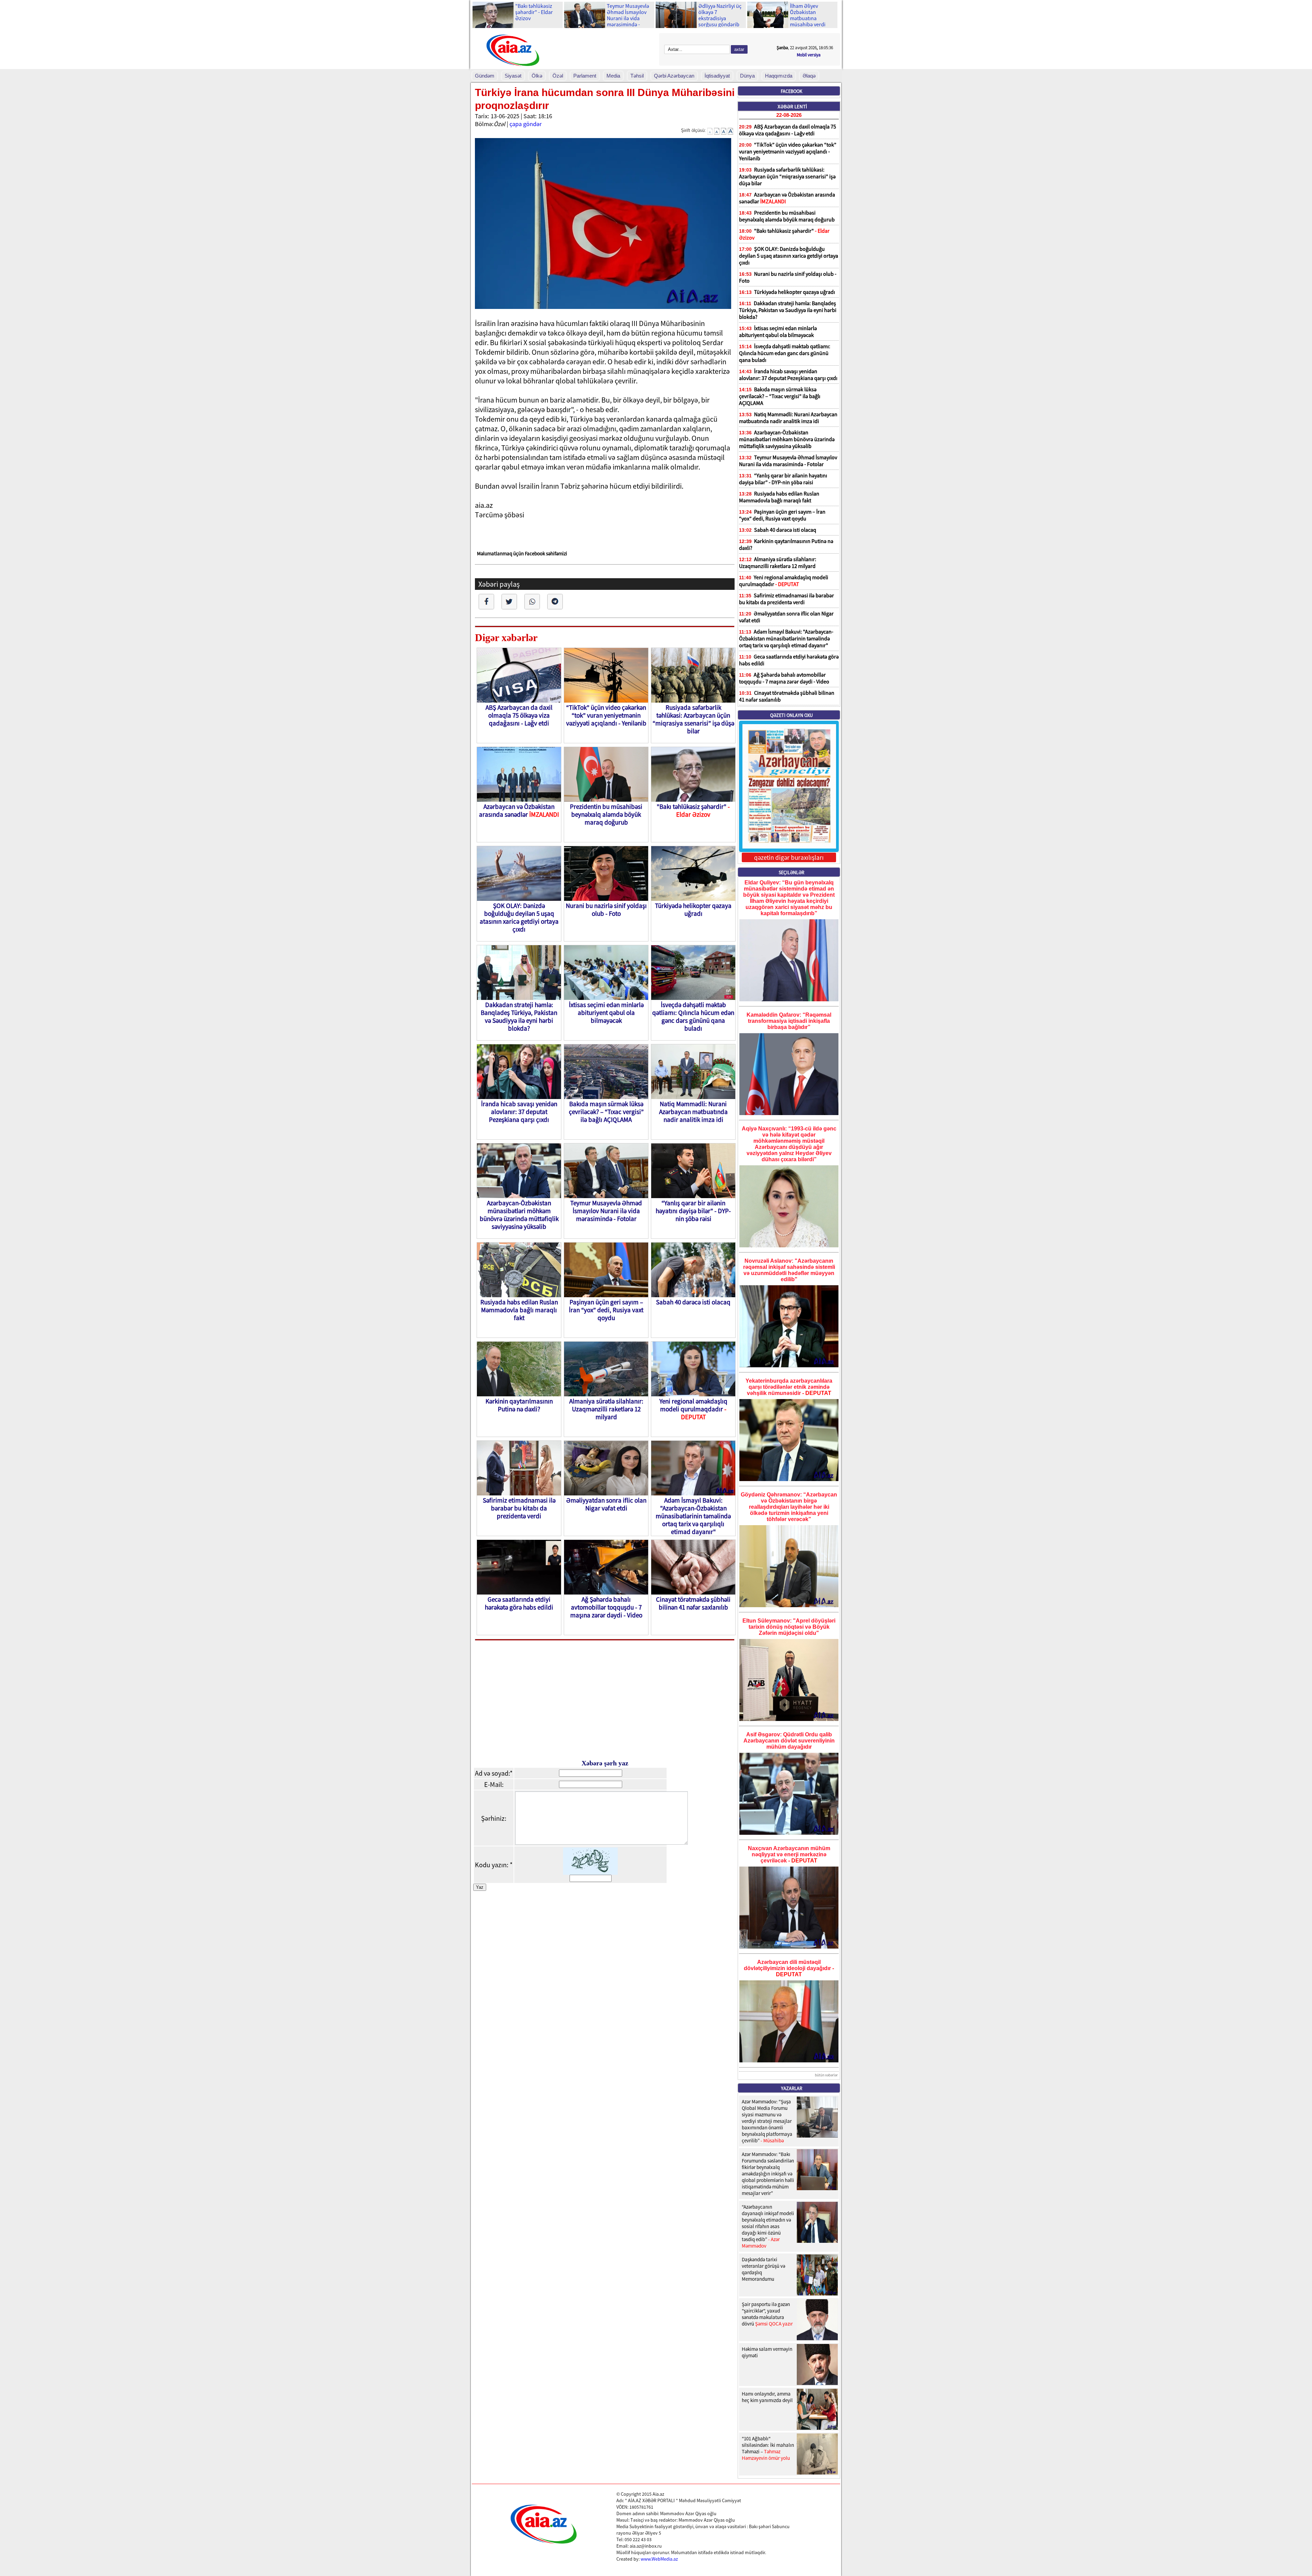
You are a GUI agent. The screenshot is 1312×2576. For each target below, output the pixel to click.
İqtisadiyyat (717, 76)
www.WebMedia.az (659, 2559)
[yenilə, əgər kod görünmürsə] (590, 1872)
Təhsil (637, 76)
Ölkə (537, 76)
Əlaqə (809, 76)
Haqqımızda (779, 76)
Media (613, 76)
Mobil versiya (809, 55)
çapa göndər (525, 124)
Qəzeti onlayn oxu (791, 715)
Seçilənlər (791, 872)
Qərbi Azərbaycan (674, 76)
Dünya (747, 76)
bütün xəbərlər (826, 2075)
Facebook (791, 91)
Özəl (558, 76)
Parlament (585, 76)
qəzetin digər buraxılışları (789, 857)
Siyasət (513, 76)
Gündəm (485, 76)
